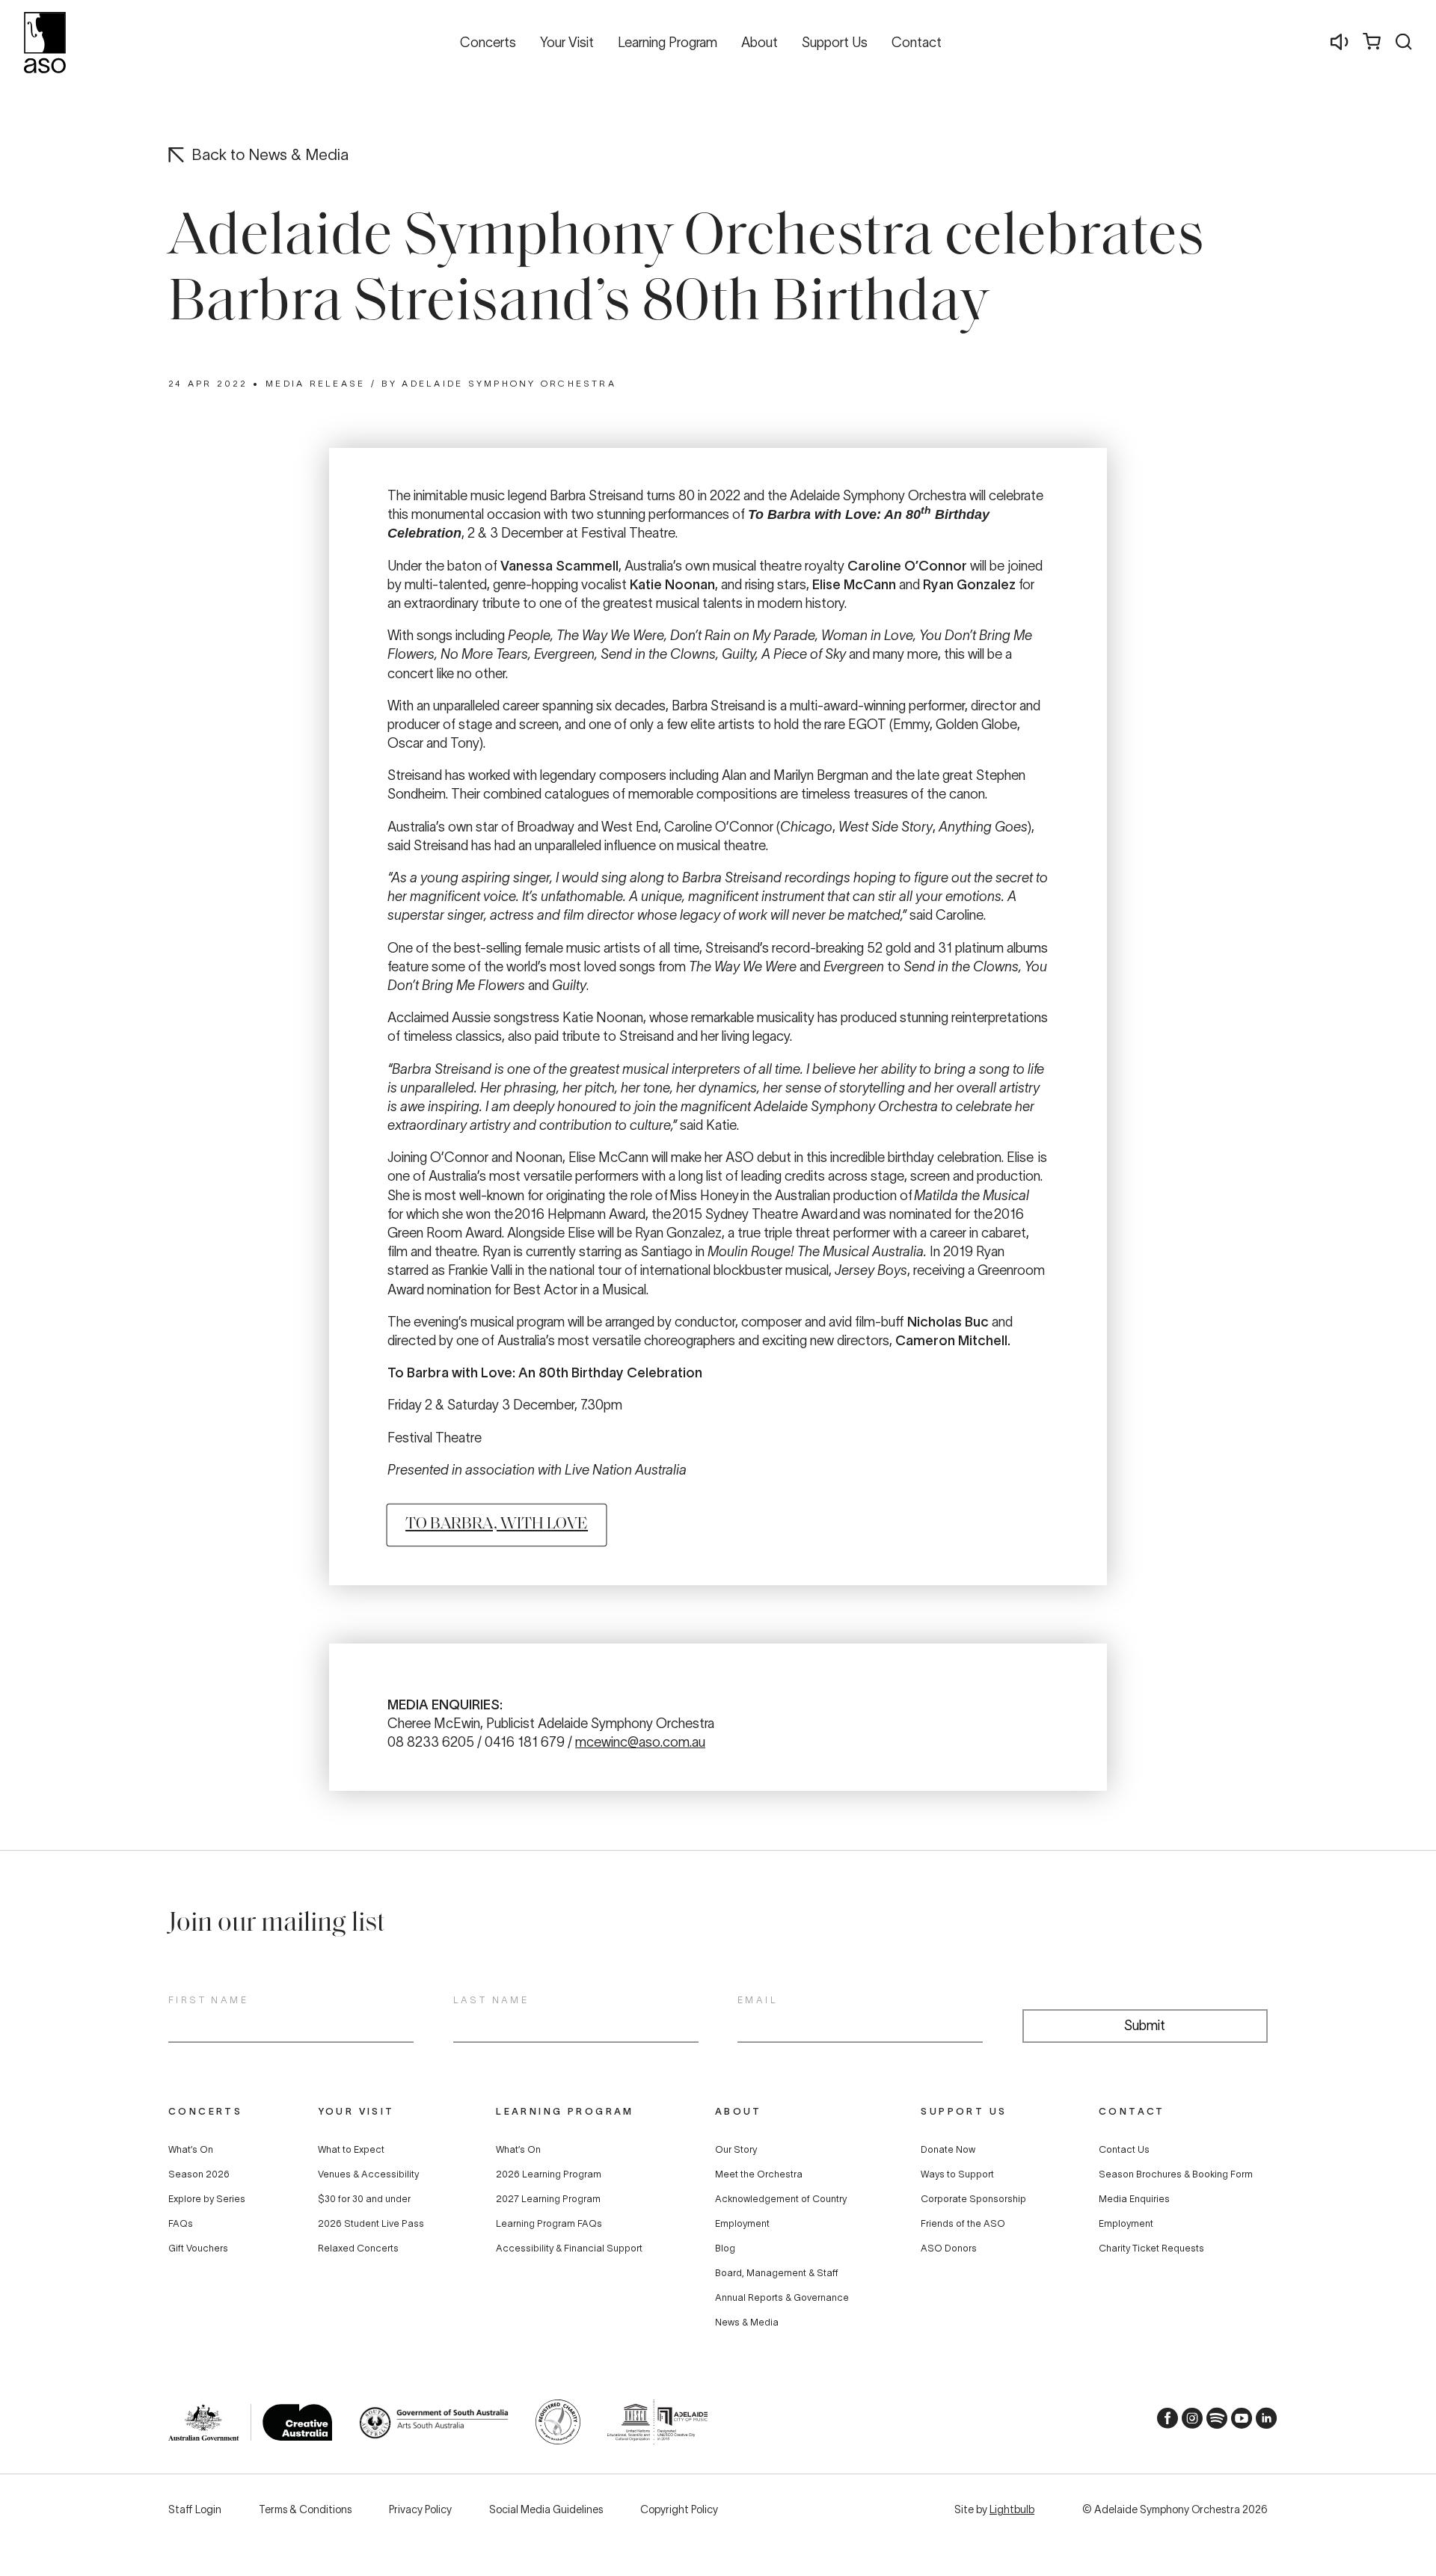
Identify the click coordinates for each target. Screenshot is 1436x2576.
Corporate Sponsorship (973, 2199)
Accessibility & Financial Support (569, 2248)
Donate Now (948, 2150)
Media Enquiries (1134, 2199)
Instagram (1188, 2422)
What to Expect (351, 2150)
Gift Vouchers (198, 2248)
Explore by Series (207, 2199)
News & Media (747, 2323)
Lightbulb (1012, 2509)
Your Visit (356, 2111)
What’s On (191, 2150)
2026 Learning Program (549, 2174)
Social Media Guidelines (546, 2509)
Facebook (1163, 2422)
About (739, 2111)
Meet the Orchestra (759, 2174)
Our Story (736, 2150)
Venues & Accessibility (368, 2174)
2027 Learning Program (548, 2199)
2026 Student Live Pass (371, 2224)
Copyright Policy (679, 2509)
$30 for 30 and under (364, 2199)
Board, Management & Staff (777, 2273)
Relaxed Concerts (358, 2248)
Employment (742, 2224)
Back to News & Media (270, 154)
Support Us (964, 2111)
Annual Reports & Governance (782, 2298)
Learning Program (565, 2111)
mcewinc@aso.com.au (640, 1742)
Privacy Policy (420, 2509)
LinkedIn (1262, 2422)
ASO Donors (949, 2248)
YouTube (1237, 2422)
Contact (1132, 2111)
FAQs (181, 2224)
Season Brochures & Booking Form (1176, 2174)
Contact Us (1124, 2150)
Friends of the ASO (963, 2224)
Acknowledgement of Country (781, 2199)
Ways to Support (957, 2174)
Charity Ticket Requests (1151, 2248)
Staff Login (195, 2509)
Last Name (491, 2000)
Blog (725, 2248)
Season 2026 (199, 2174)
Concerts (205, 2111)
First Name (208, 2000)
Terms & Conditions (305, 2509)
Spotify (1212, 2422)
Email (758, 2000)
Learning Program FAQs (549, 2224)
